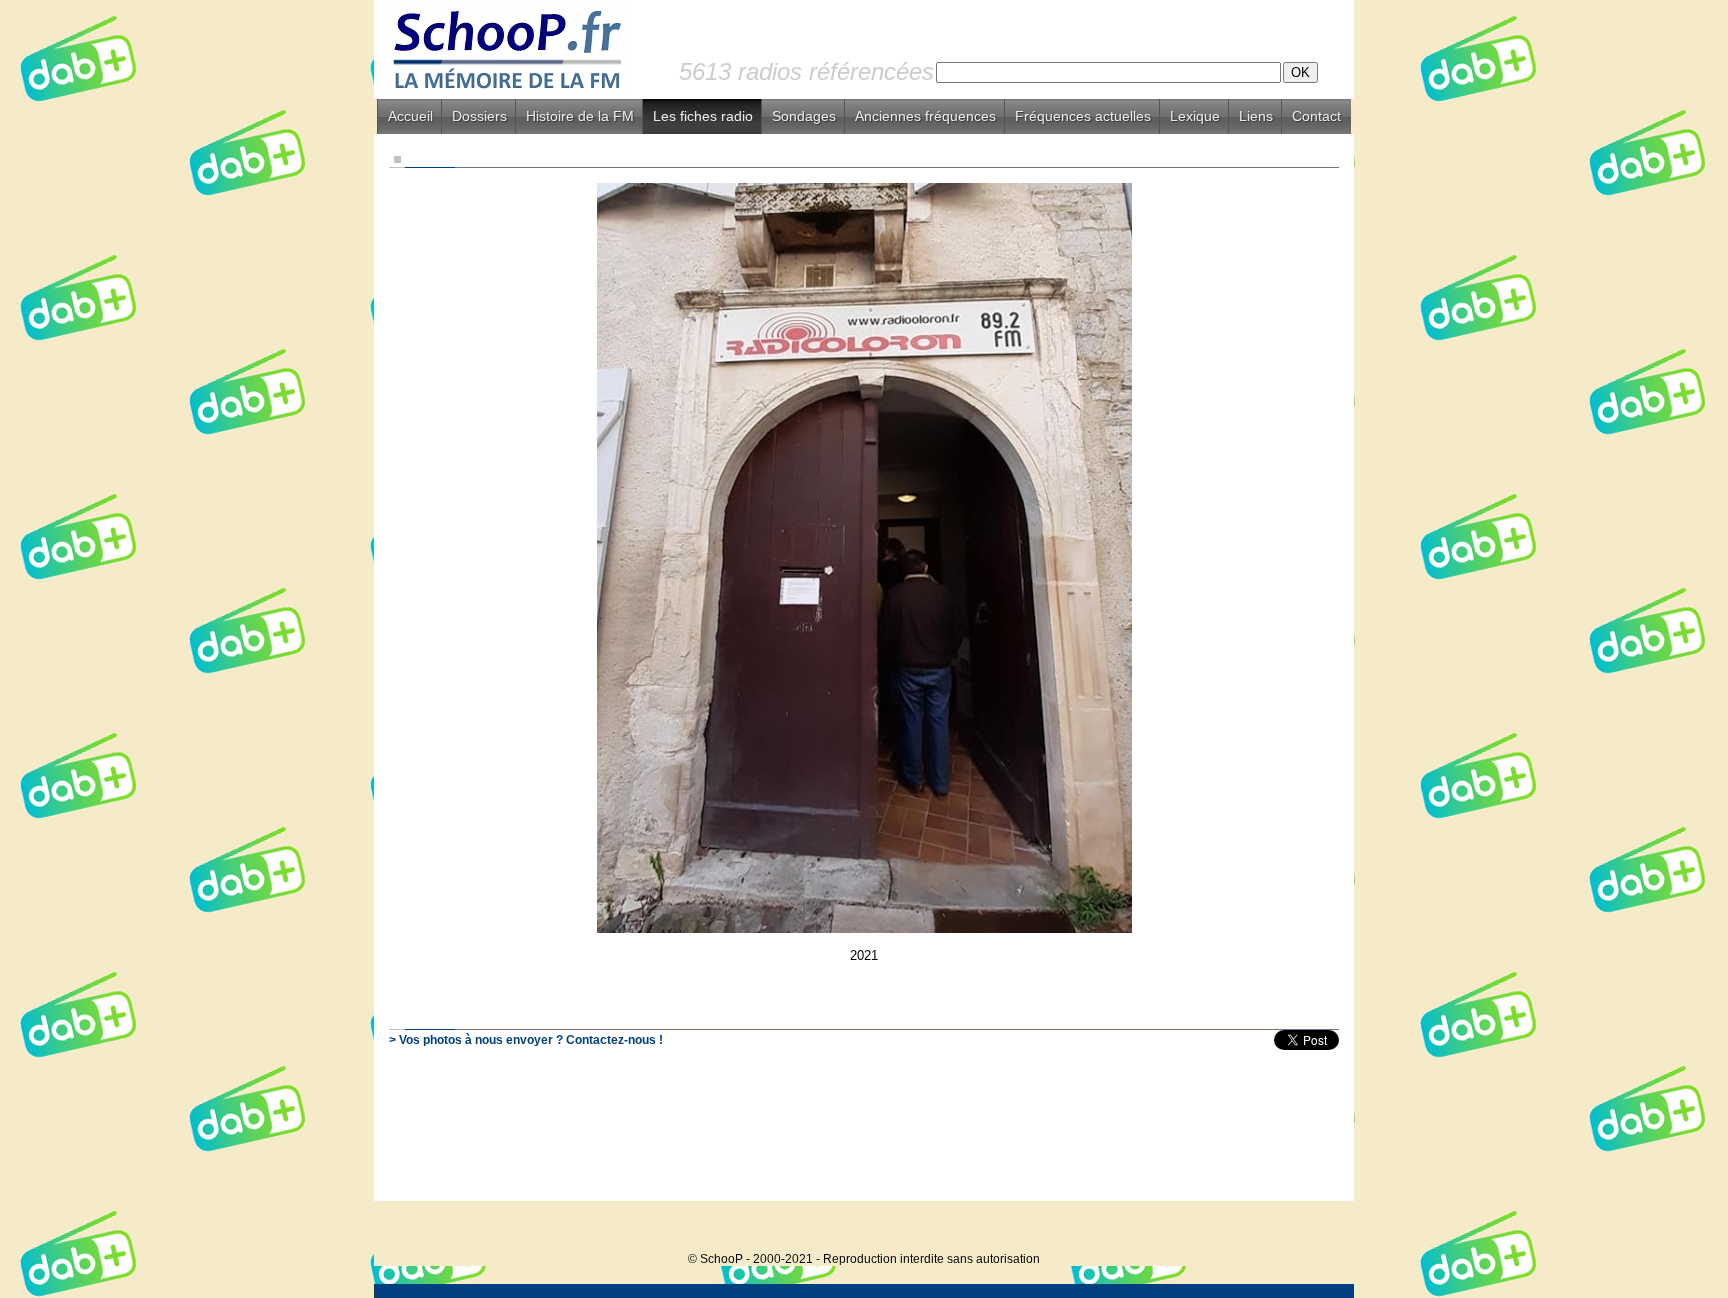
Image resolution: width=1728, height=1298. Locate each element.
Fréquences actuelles (1083, 116)
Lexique (1195, 116)
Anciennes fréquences (925, 116)
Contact (1316, 116)
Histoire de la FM (580, 116)
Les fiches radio (703, 116)
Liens (1256, 116)
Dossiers (479, 116)
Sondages (804, 116)
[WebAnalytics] (1314, 1228)
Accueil (410, 116)
